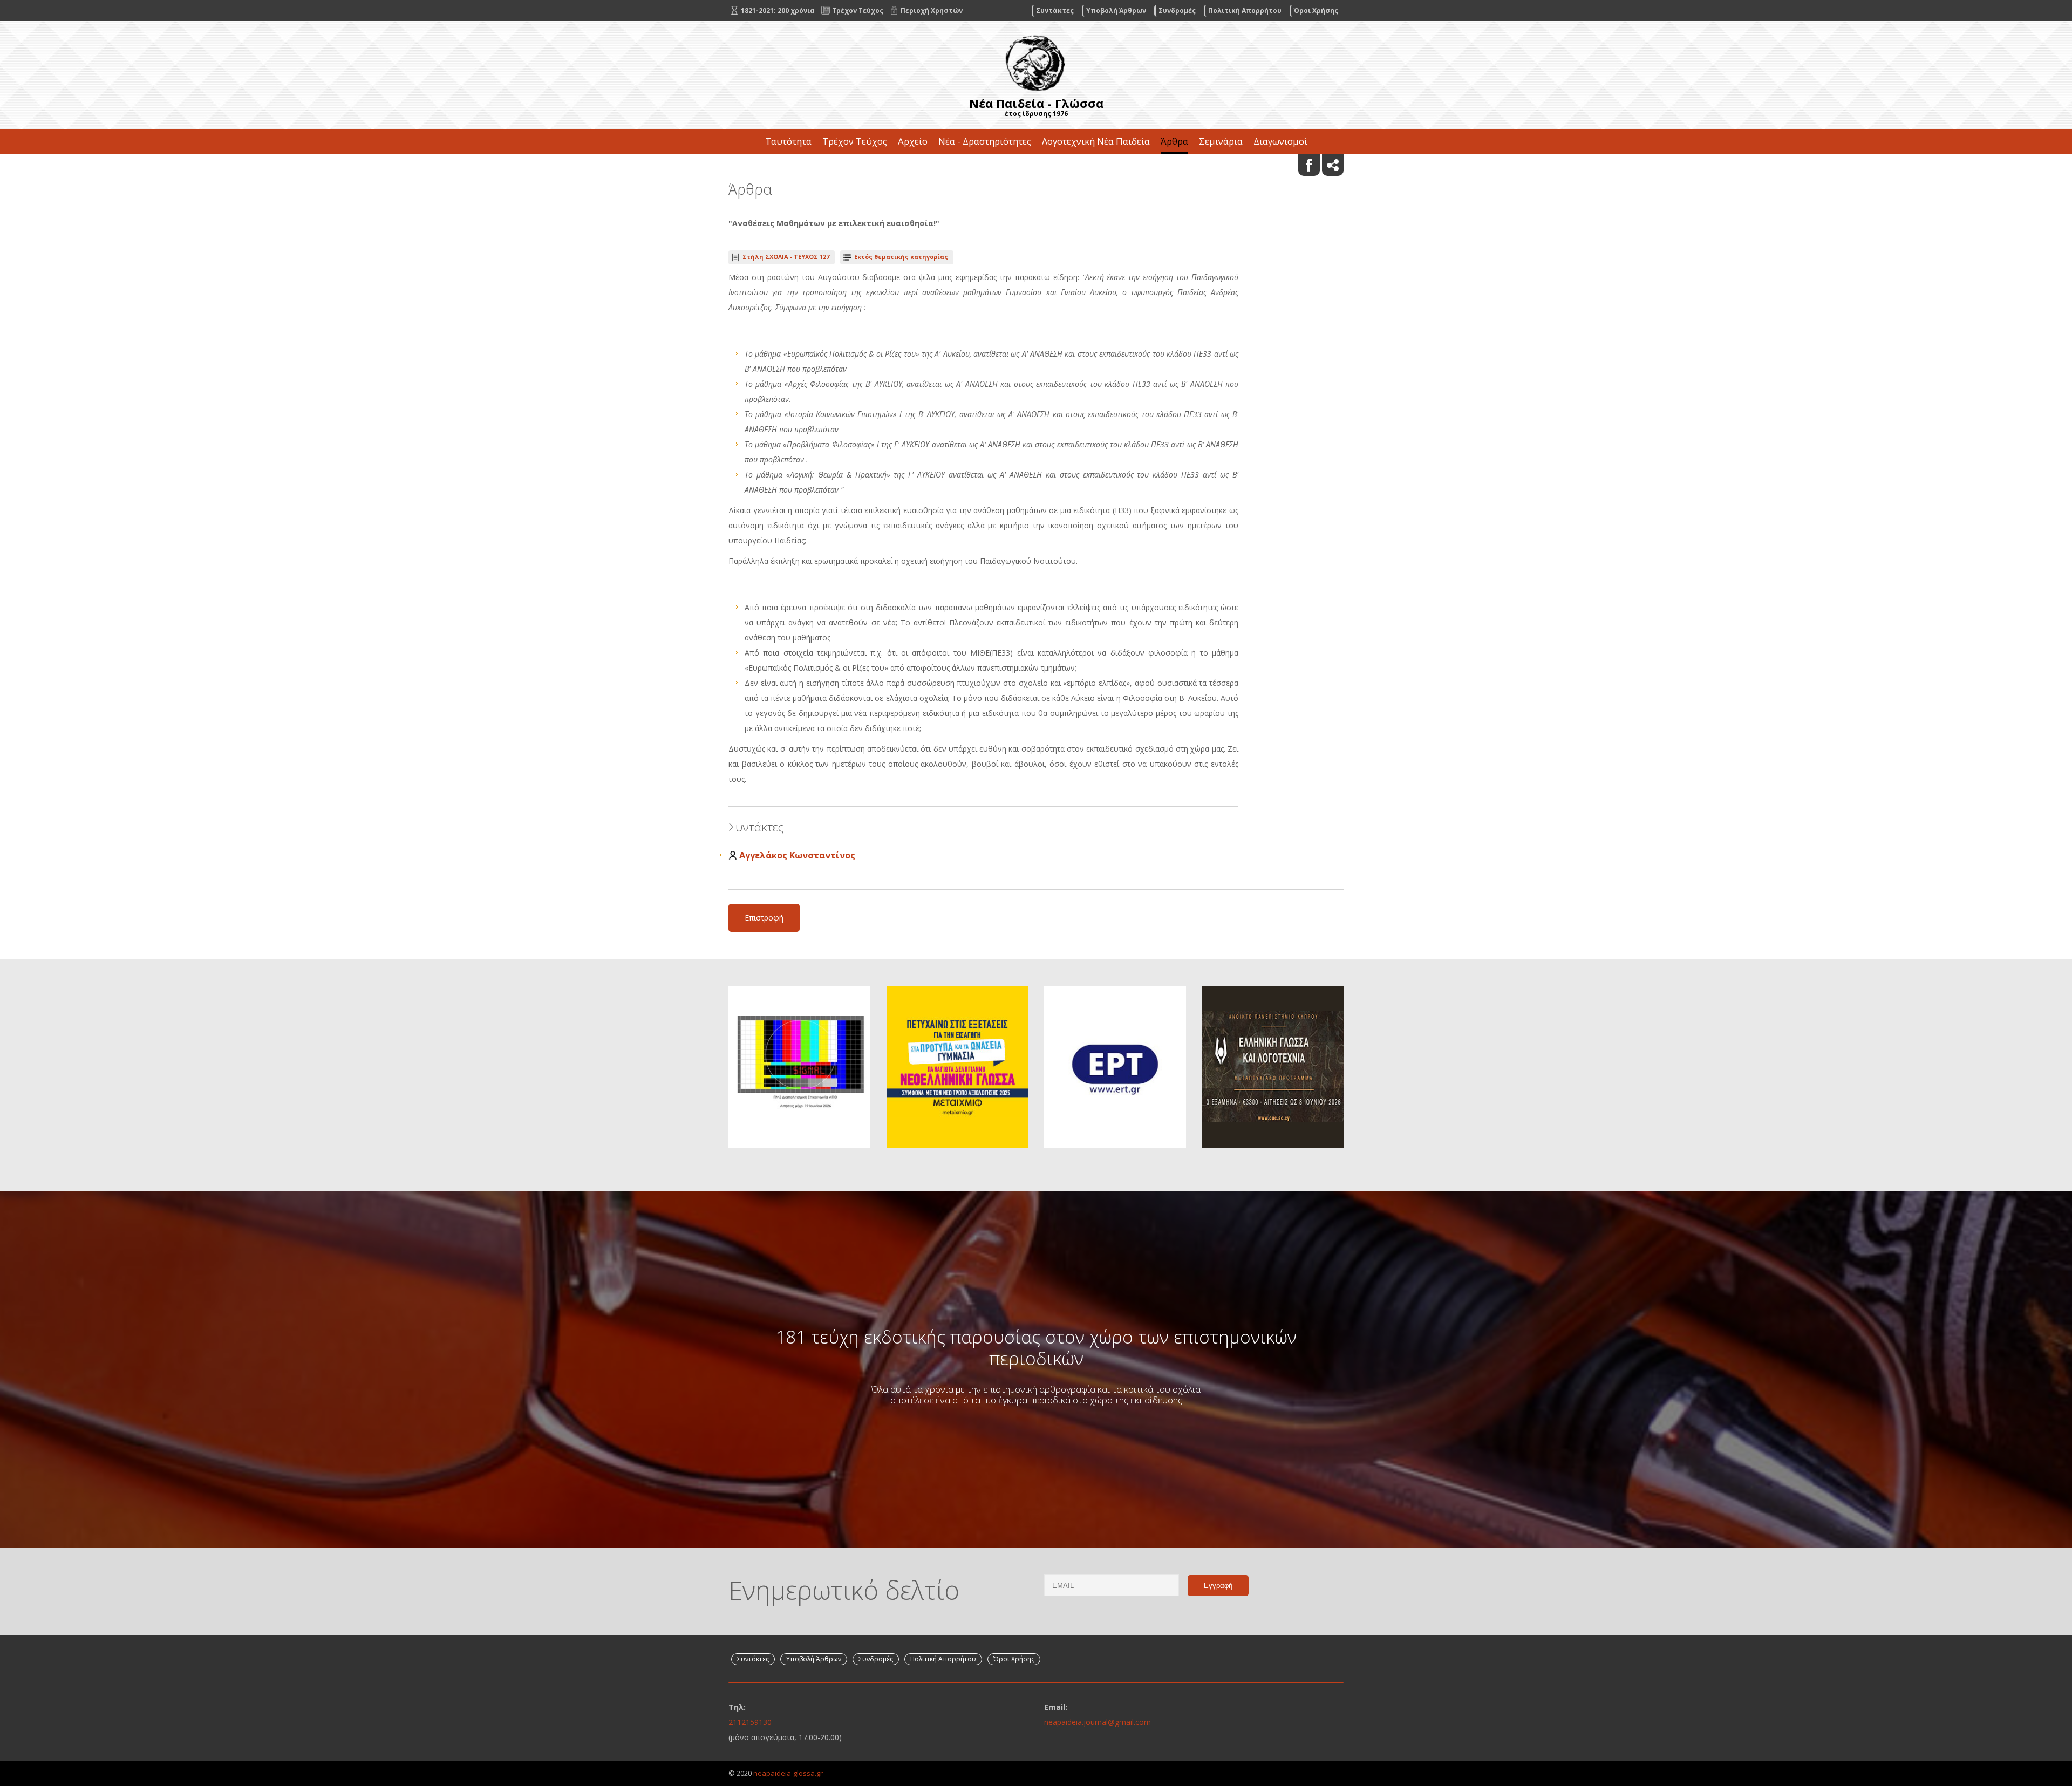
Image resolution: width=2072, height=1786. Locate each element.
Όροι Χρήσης (1316, 11)
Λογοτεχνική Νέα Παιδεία (1096, 141)
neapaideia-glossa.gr (788, 1773)
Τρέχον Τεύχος (855, 141)
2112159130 (750, 1722)
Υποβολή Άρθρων (1116, 11)
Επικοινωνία (1036, 166)
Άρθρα (1174, 141)
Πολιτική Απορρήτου (1245, 11)
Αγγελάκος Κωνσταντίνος (797, 855)
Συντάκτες (1055, 11)
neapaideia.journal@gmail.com (1098, 1722)
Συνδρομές (1177, 11)
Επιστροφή (764, 918)
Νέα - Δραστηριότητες (985, 141)
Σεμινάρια (1221, 141)
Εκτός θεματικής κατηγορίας (901, 257)
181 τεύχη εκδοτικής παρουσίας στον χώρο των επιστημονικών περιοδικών (1036, 1347)
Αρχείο (913, 141)
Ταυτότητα (788, 141)
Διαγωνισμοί (1280, 141)
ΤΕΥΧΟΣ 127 (786, 257)
